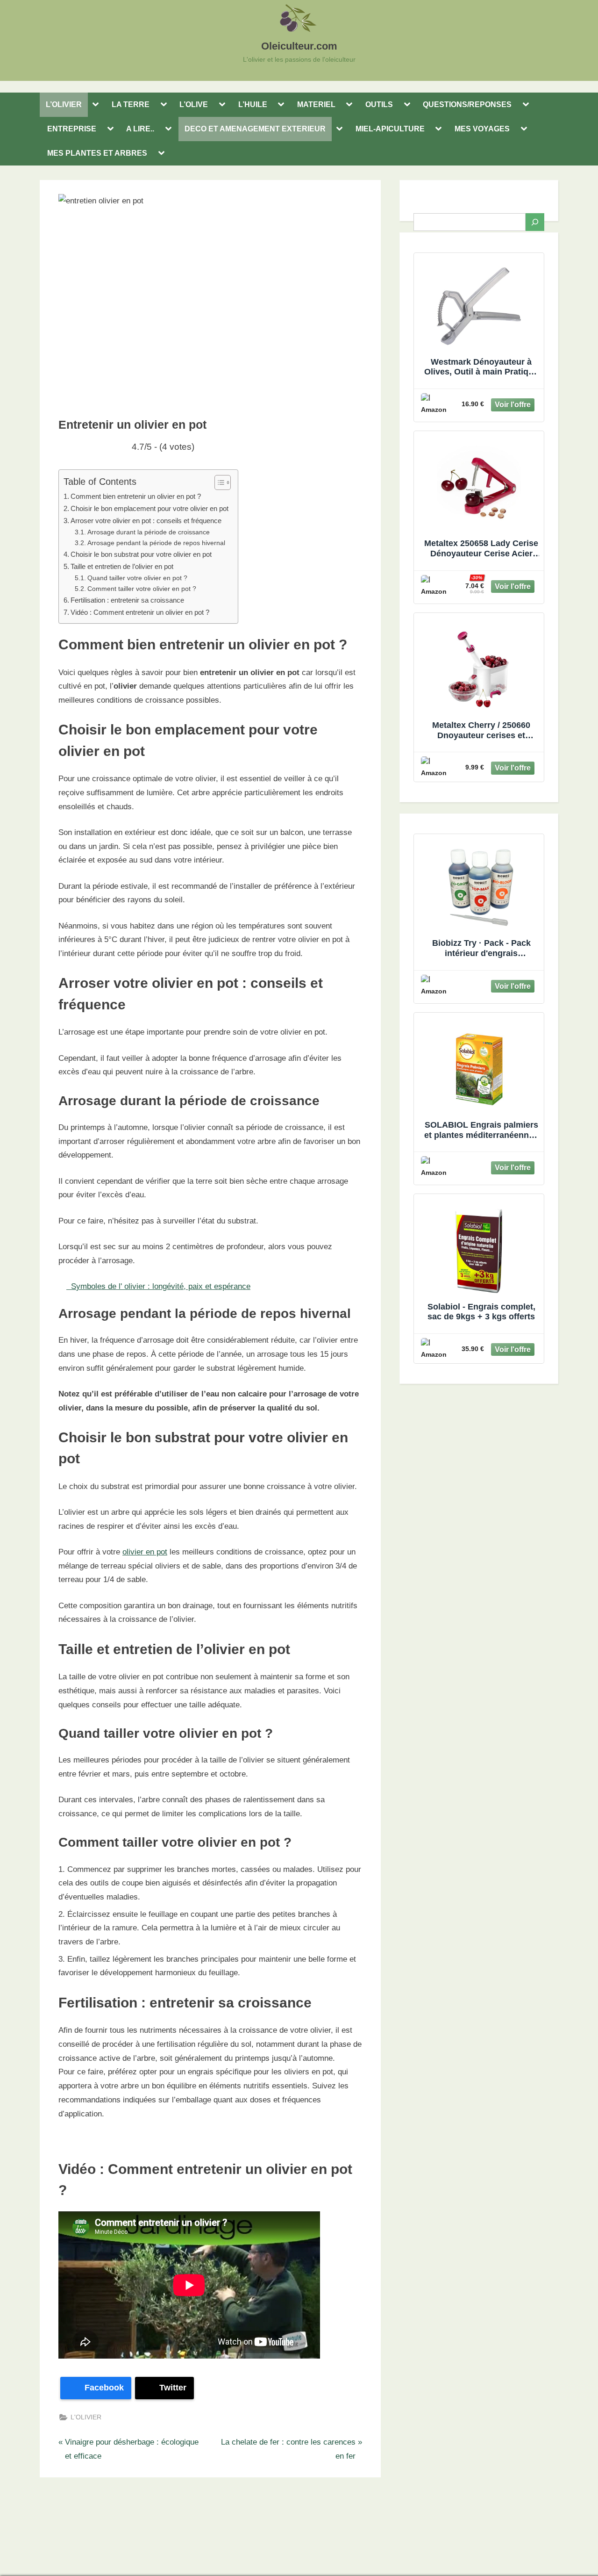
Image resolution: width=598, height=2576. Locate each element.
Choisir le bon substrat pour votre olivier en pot (141, 554)
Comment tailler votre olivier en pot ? (142, 589)
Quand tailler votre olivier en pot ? (137, 578)
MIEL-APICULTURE (390, 129)
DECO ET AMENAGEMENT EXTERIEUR (255, 129)
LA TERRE (131, 104)
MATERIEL (316, 104)
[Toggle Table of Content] (218, 482)
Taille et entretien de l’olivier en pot (122, 566)
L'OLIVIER (86, 2417)
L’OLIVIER (64, 104)
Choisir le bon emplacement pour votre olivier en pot (149, 508)
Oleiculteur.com (299, 46)
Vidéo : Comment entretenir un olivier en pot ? (140, 612)
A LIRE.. (140, 129)
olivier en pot (145, 1552)
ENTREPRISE (72, 129)
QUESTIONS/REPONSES (467, 104)
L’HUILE (253, 104)
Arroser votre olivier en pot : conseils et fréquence (146, 521)
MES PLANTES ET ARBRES (97, 153)
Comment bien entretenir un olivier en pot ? (136, 496)
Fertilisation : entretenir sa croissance (127, 600)
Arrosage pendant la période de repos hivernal (156, 543)
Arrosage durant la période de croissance (149, 532)
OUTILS (379, 104)
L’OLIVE (194, 104)
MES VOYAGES (482, 129)
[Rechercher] (535, 222)
